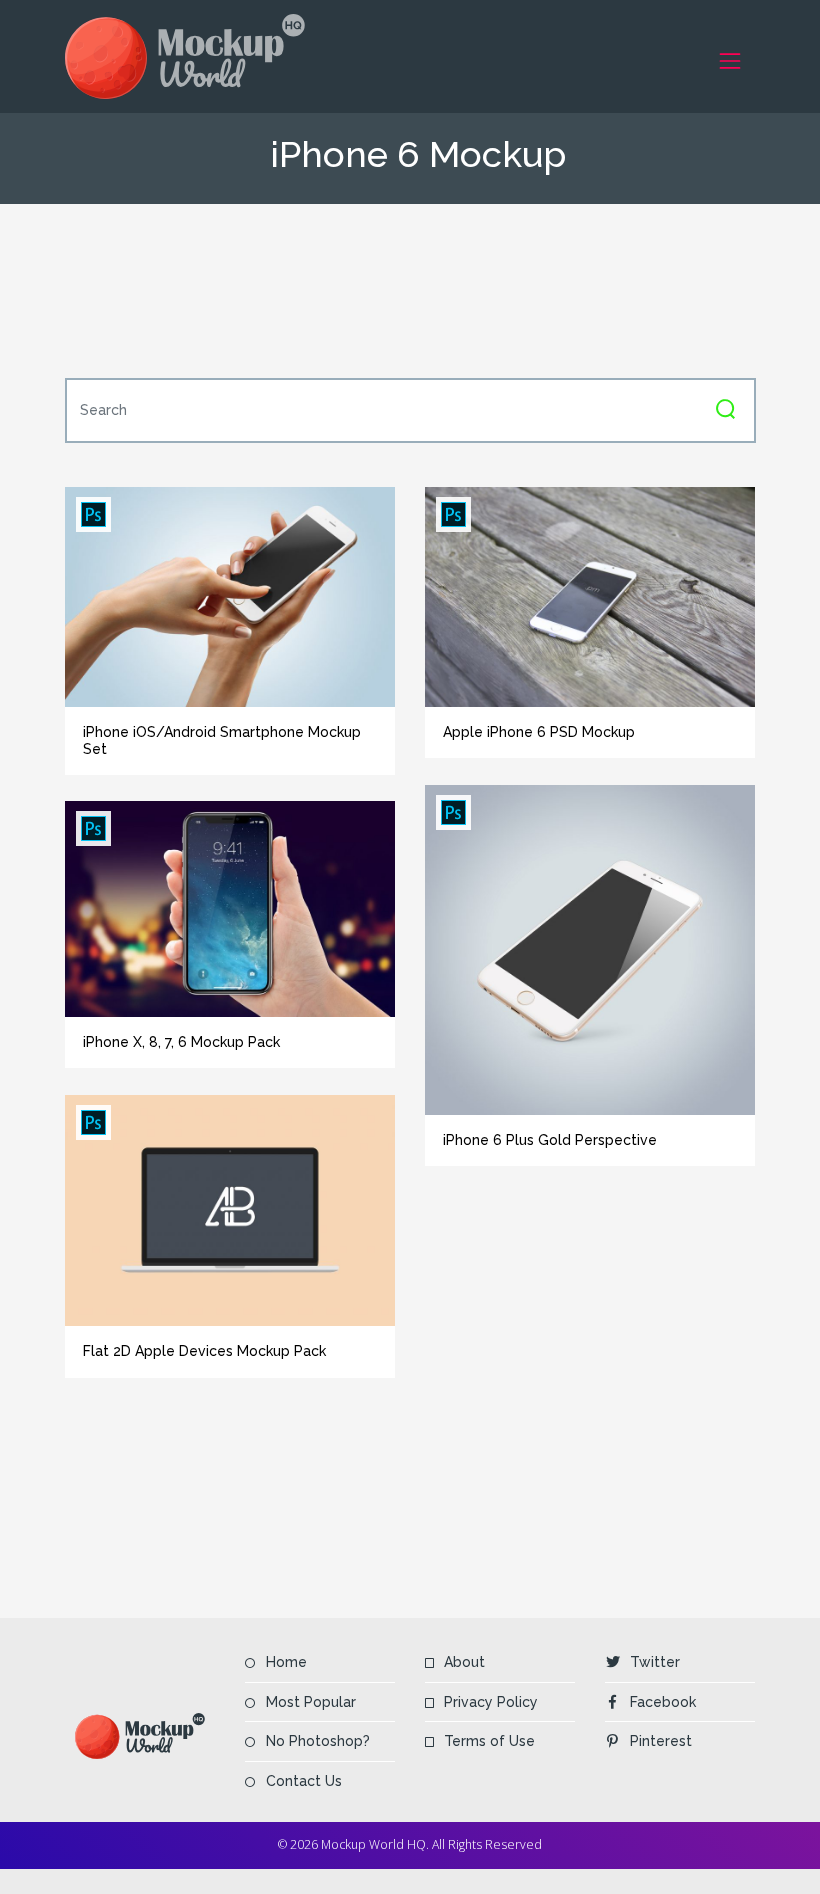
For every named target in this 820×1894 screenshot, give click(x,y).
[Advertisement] (429, 291)
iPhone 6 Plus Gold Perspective (550, 1140)
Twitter (655, 1662)
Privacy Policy (491, 1702)
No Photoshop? (318, 1741)
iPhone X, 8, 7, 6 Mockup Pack (181, 1042)
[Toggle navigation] (730, 60)
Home (286, 1662)
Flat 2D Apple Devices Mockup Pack (204, 1351)
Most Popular (311, 1702)
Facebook (663, 1702)
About (464, 1662)
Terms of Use (489, 1741)
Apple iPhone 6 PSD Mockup (539, 732)
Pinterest (661, 1741)
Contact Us (304, 1781)
